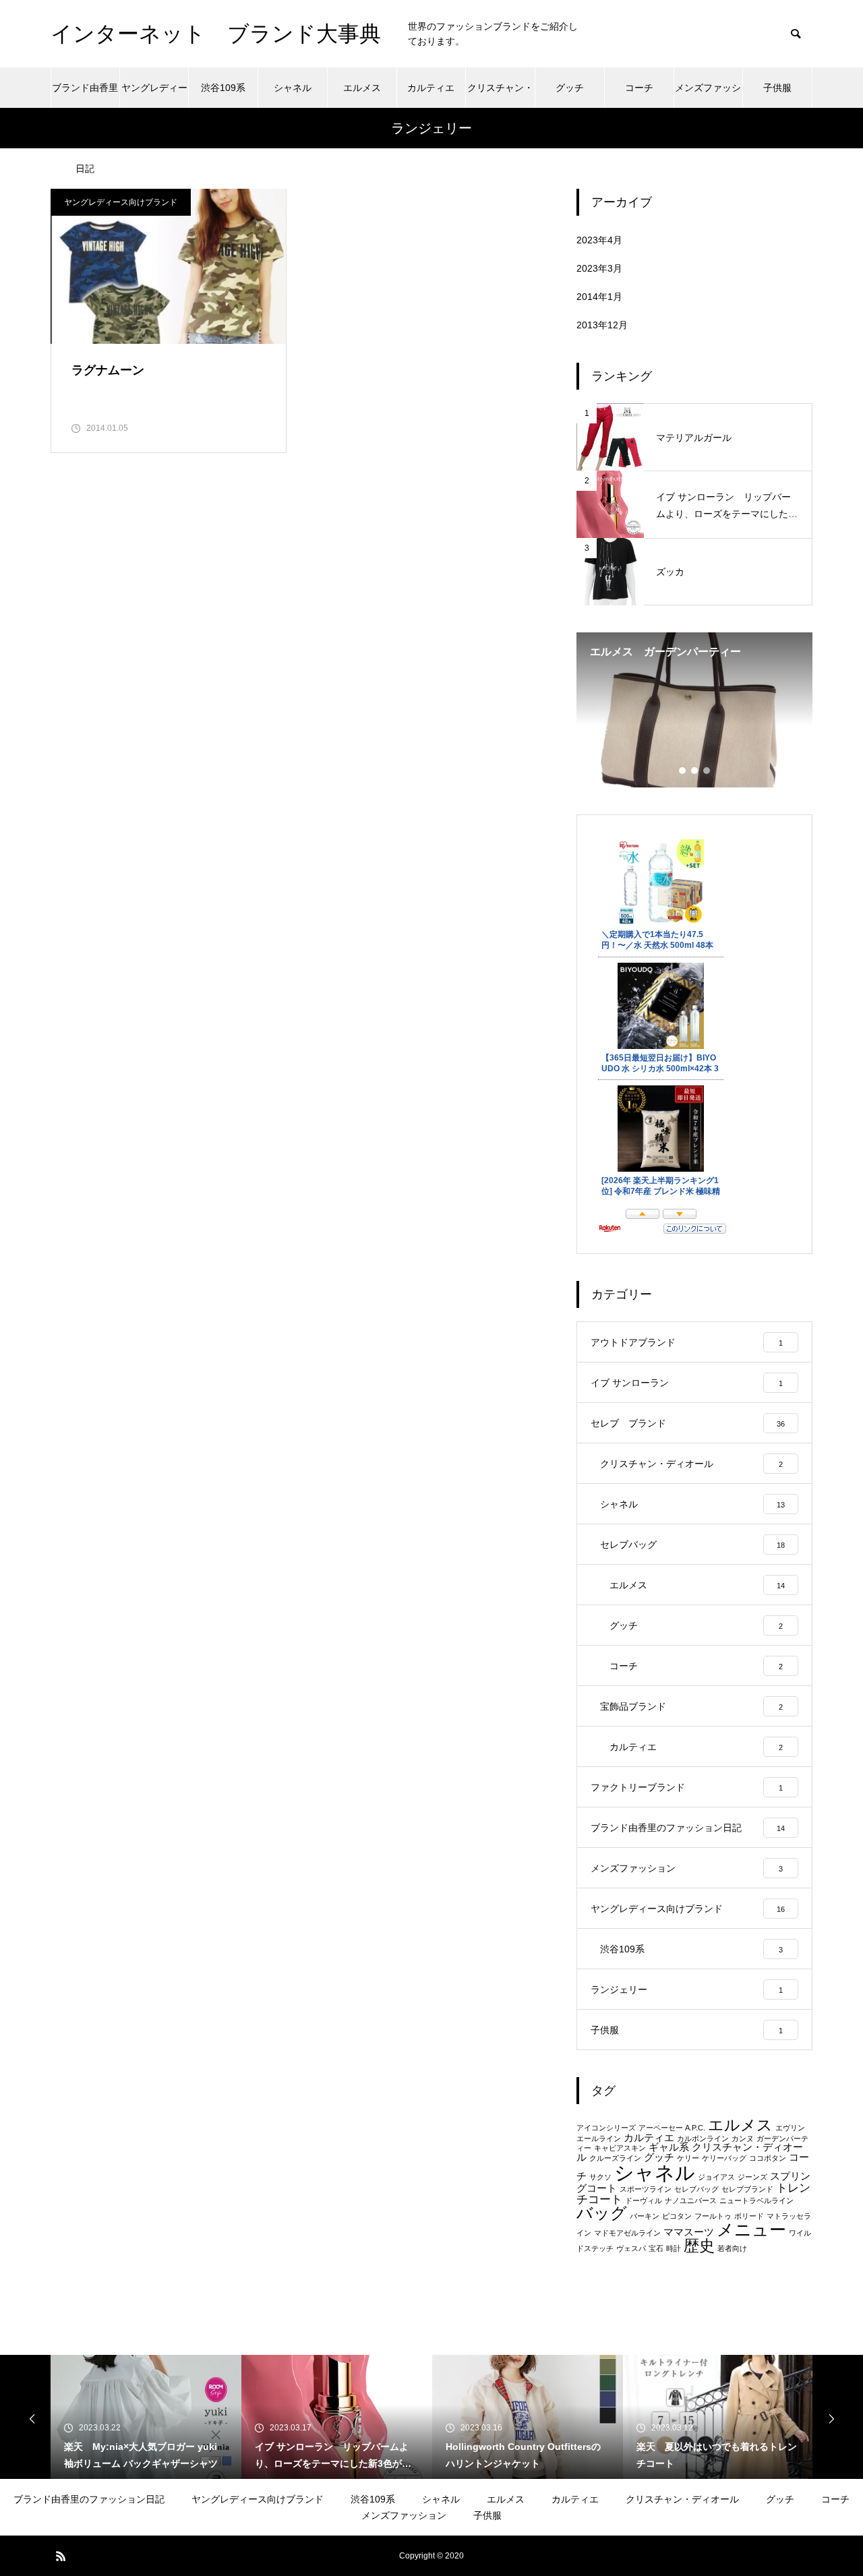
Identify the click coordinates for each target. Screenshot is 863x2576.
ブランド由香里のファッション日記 (85, 95)
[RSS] (61, 2556)
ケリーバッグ (724, 2158)
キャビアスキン (620, 2148)
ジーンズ (752, 2177)
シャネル (293, 88)
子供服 (777, 88)
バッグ (602, 2213)
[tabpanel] (694, 710)
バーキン (645, 2216)
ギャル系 (669, 2147)
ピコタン (677, 2216)
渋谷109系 (223, 88)
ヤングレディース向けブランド (154, 95)
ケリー (688, 2158)
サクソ (600, 2177)
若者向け (732, 2248)
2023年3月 (599, 268)
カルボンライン (703, 2138)
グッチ (570, 88)
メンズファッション (708, 95)
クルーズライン (615, 2158)
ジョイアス (716, 2177)
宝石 (656, 2248)
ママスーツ (689, 2232)
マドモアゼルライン (627, 2233)
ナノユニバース (691, 2200)
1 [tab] (683, 771)
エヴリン (790, 2128)
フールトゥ (713, 2216)
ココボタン (768, 2158)
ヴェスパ (631, 2248)
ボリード (749, 2216)
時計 (674, 2248)
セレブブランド (747, 2189)
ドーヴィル (644, 2200)
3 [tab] (707, 771)
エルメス (362, 88)
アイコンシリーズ (606, 2128)
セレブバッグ (696, 2189)
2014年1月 (599, 297)
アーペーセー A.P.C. (672, 2128)
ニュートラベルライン (756, 2200)
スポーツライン (646, 2189)
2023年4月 (599, 240)
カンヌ (743, 2138)
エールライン (599, 2138)
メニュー (751, 2229)
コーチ (639, 88)
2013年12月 (602, 325)
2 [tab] (695, 771)
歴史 (699, 2246)
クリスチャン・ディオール (500, 95)
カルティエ (431, 88)
